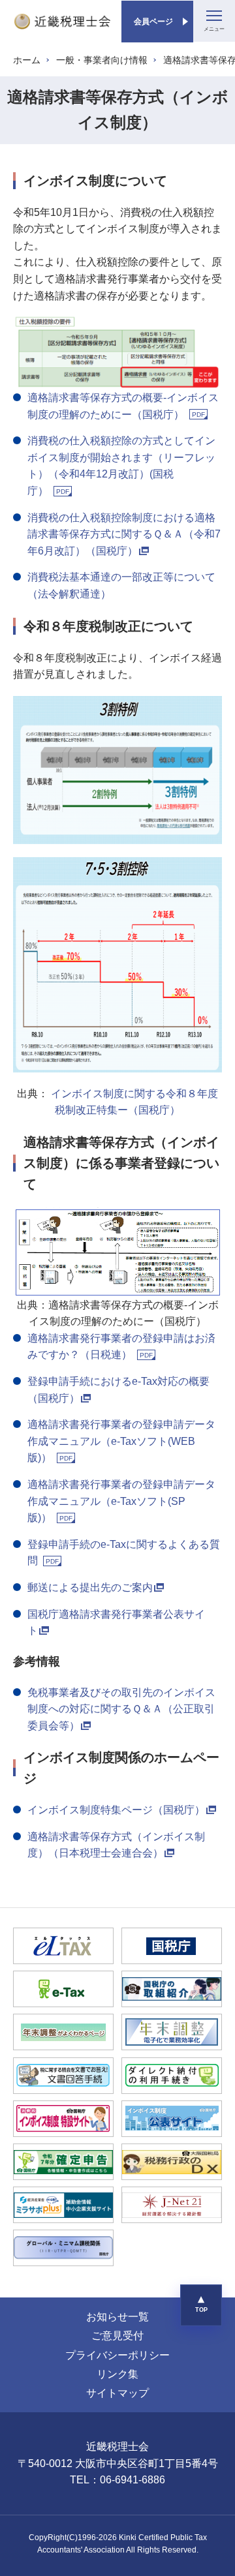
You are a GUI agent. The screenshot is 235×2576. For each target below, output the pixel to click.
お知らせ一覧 (117, 2317)
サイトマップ (117, 2393)
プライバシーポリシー (117, 2355)
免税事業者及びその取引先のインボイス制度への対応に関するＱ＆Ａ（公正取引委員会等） (121, 1709)
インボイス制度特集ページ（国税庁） (116, 1810)
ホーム (27, 60)
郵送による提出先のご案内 (90, 1587)
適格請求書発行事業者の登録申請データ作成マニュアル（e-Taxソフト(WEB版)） (121, 1441)
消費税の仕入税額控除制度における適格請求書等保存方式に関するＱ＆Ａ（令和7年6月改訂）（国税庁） (124, 534)
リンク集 (117, 2374)
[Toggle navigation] (214, 21)
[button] (201, 2305)
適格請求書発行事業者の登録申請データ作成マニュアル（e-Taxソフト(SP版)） (121, 1501)
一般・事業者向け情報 (102, 60)
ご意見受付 (117, 2336)
